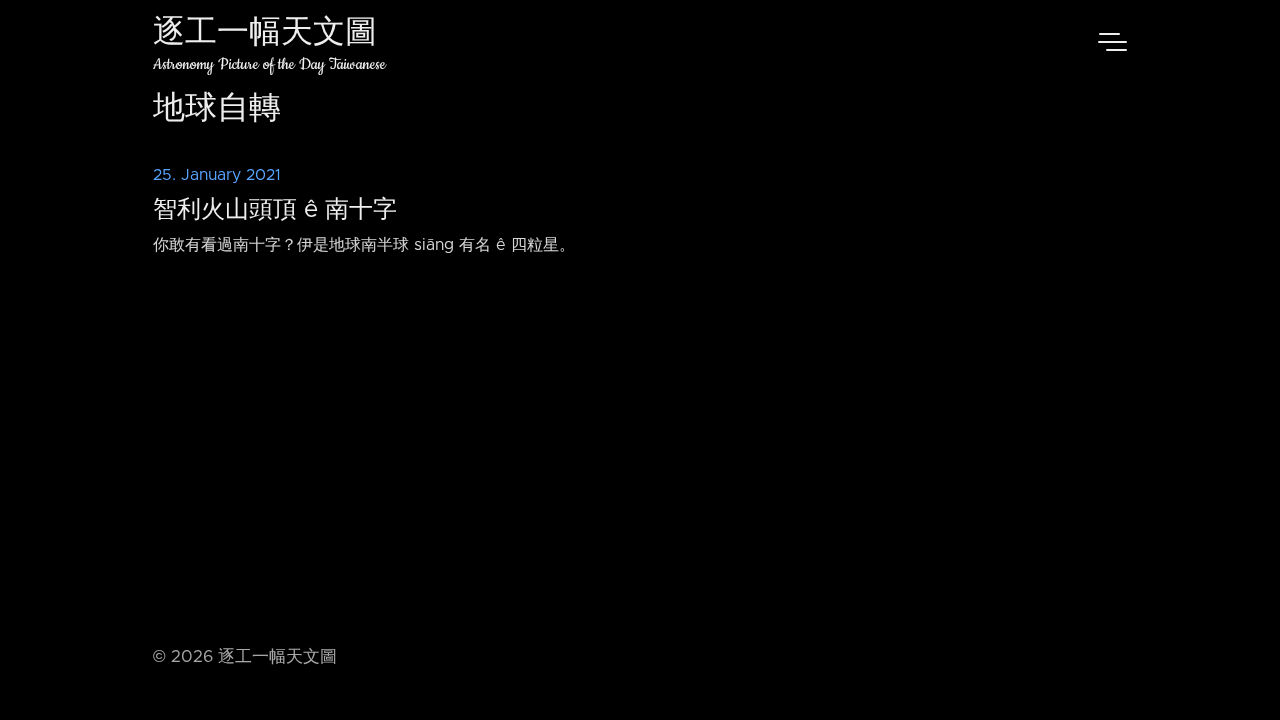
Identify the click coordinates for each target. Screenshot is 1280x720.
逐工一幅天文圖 (265, 34)
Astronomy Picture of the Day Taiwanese (269, 64)
